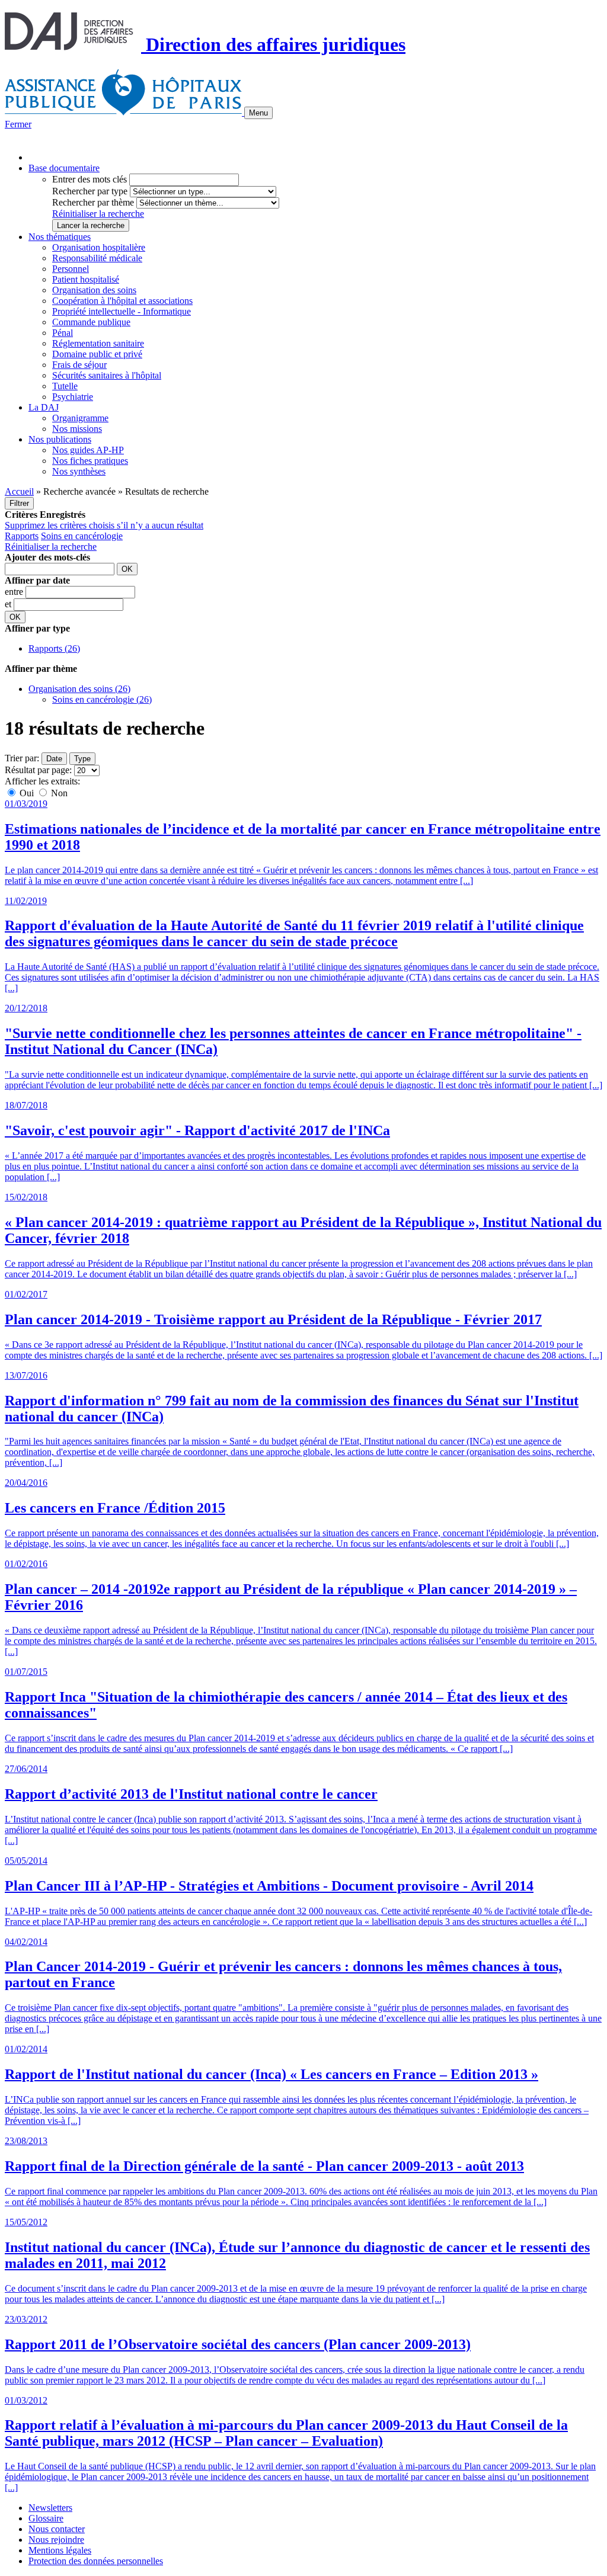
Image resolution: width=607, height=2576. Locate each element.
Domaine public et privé (97, 354)
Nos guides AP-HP (88, 450)
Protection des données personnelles (96, 2561)
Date (54, 759)
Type (82, 759)
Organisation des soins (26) (79, 689)
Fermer (18, 124)
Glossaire (46, 2518)
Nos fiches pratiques (90, 461)
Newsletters (50, 2508)
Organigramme (80, 418)
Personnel (71, 269)
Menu (258, 113)
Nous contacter (57, 2529)
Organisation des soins (94, 290)
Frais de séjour (79, 365)
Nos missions (77, 429)
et (9, 604)
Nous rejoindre (56, 2540)
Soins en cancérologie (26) (102, 699)
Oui (27, 793)
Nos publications (60, 439)
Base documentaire (64, 168)
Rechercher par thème (93, 202)
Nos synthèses (79, 471)
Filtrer (19, 503)
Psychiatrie (73, 397)
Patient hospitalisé (86, 279)
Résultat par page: (38, 770)
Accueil (19, 491)
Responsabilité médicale (97, 258)
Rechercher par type (90, 191)
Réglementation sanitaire (98, 343)
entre (15, 592)
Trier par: (22, 758)
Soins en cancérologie (82, 536)
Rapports (22, 536)
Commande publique (91, 322)
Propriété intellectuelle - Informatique (122, 311)
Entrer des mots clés (90, 179)
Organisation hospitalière (99, 247)
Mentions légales (60, 2550)
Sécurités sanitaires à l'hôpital (107, 375)
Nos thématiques (60, 237)
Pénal (63, 333)
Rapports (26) (54, 648)
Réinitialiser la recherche (98, 214)
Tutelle (65, 386)
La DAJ (44, 407)
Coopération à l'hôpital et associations (122, 301)
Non (58, 793)
